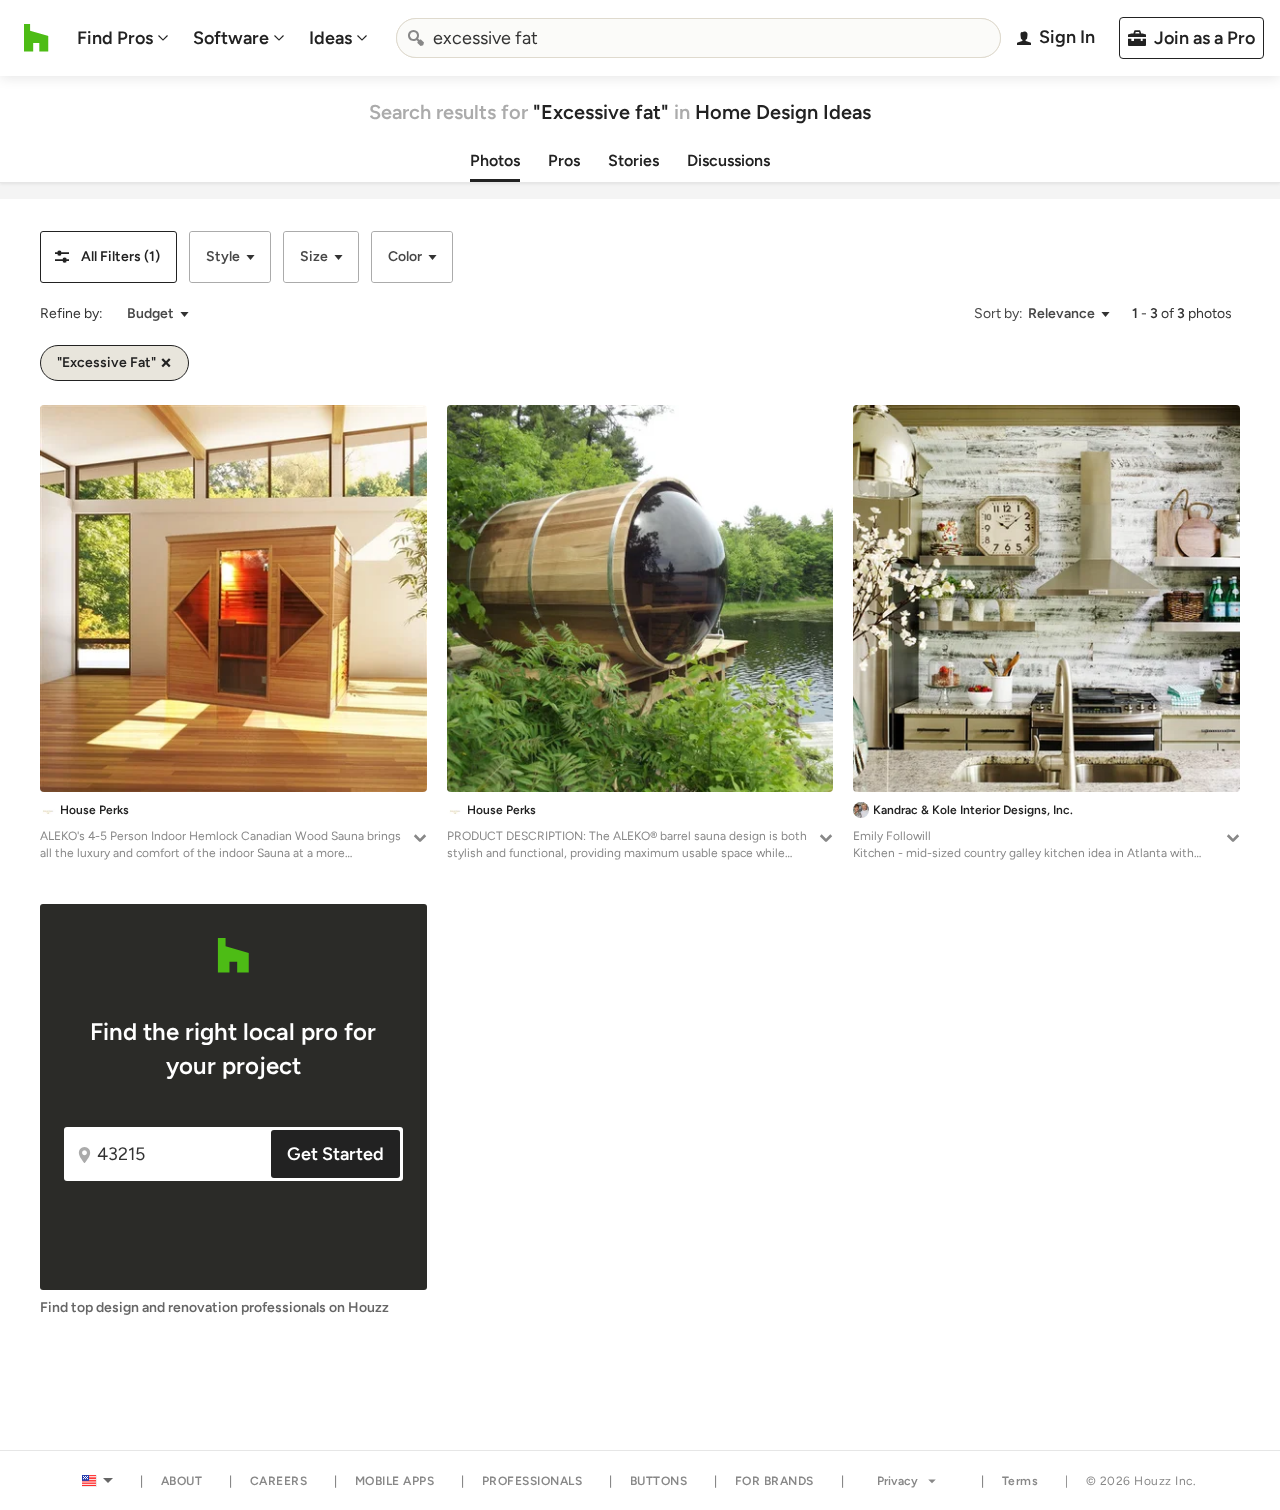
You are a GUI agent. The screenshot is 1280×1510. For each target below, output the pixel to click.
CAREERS (279, 1481)
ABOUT (182, 1481)
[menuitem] (123, 38)
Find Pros (115, 38)
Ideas (330, 38)
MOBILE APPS (395, 1481)
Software (231, 38)
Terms (1020, 1481)
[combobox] (699, 38)
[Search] (416, 38)
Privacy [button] (897, 1481)
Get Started (335, 1154)
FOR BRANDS (774, 1481)
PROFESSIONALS (532, 1481)
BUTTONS (659, 1481)
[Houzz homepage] (36, 38)
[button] (108, 257)
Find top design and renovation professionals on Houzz (214, 1307)
